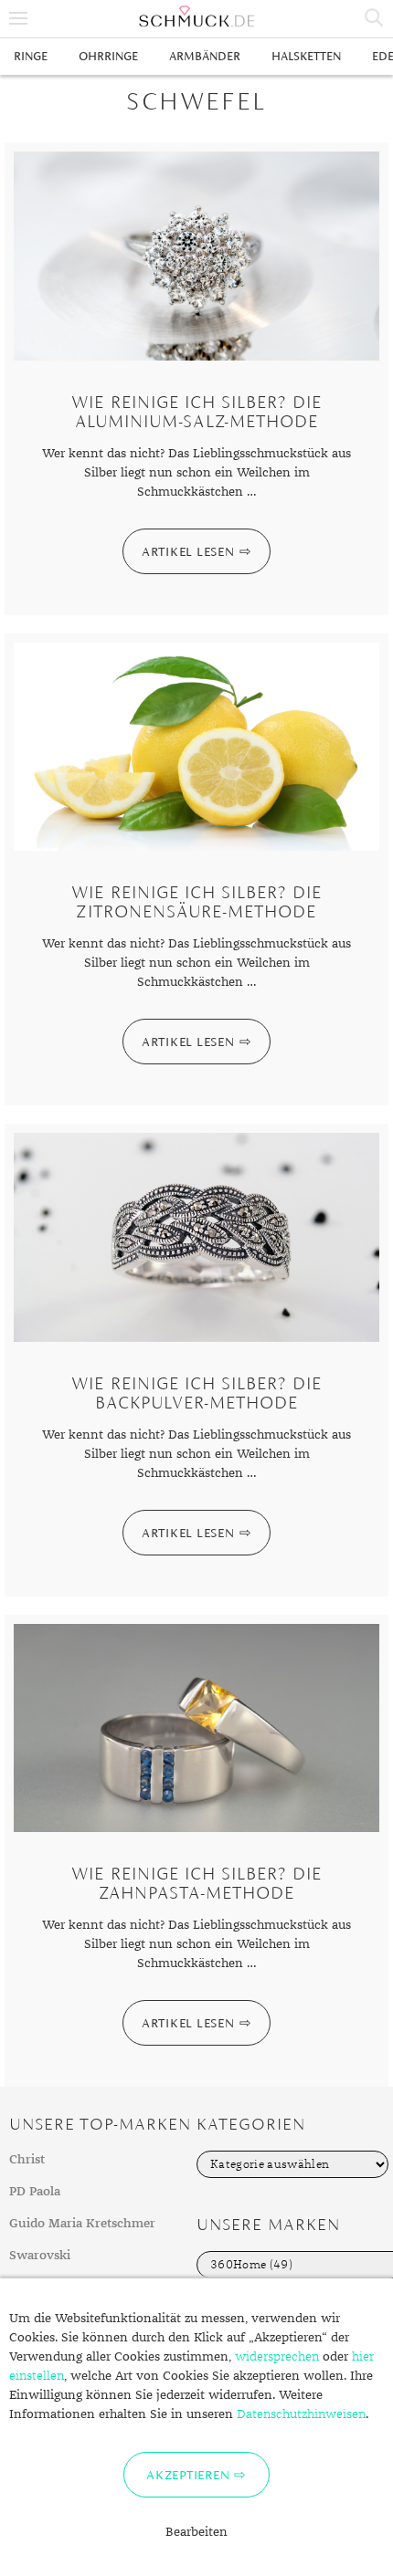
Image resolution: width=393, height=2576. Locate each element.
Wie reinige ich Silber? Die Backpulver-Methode (196, 1393)
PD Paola (35, 2192)
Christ (27, 2160)
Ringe (31, 56)
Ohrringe (108, 56)
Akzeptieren (188, 2475)
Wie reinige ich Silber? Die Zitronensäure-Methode (196, 902)
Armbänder (205, 56)
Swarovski (40, 2256)
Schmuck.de (196, 16)
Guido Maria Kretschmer (82, 2224)
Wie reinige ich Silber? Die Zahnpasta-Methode (196, 1883)
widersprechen (277, 2357)
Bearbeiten (196, 2532)
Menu (18, 18)
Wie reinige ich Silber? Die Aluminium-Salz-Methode (196, 412)
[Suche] (375, 18)
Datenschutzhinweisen (301, 2414)
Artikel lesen (188, 551)
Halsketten (306, 56)
